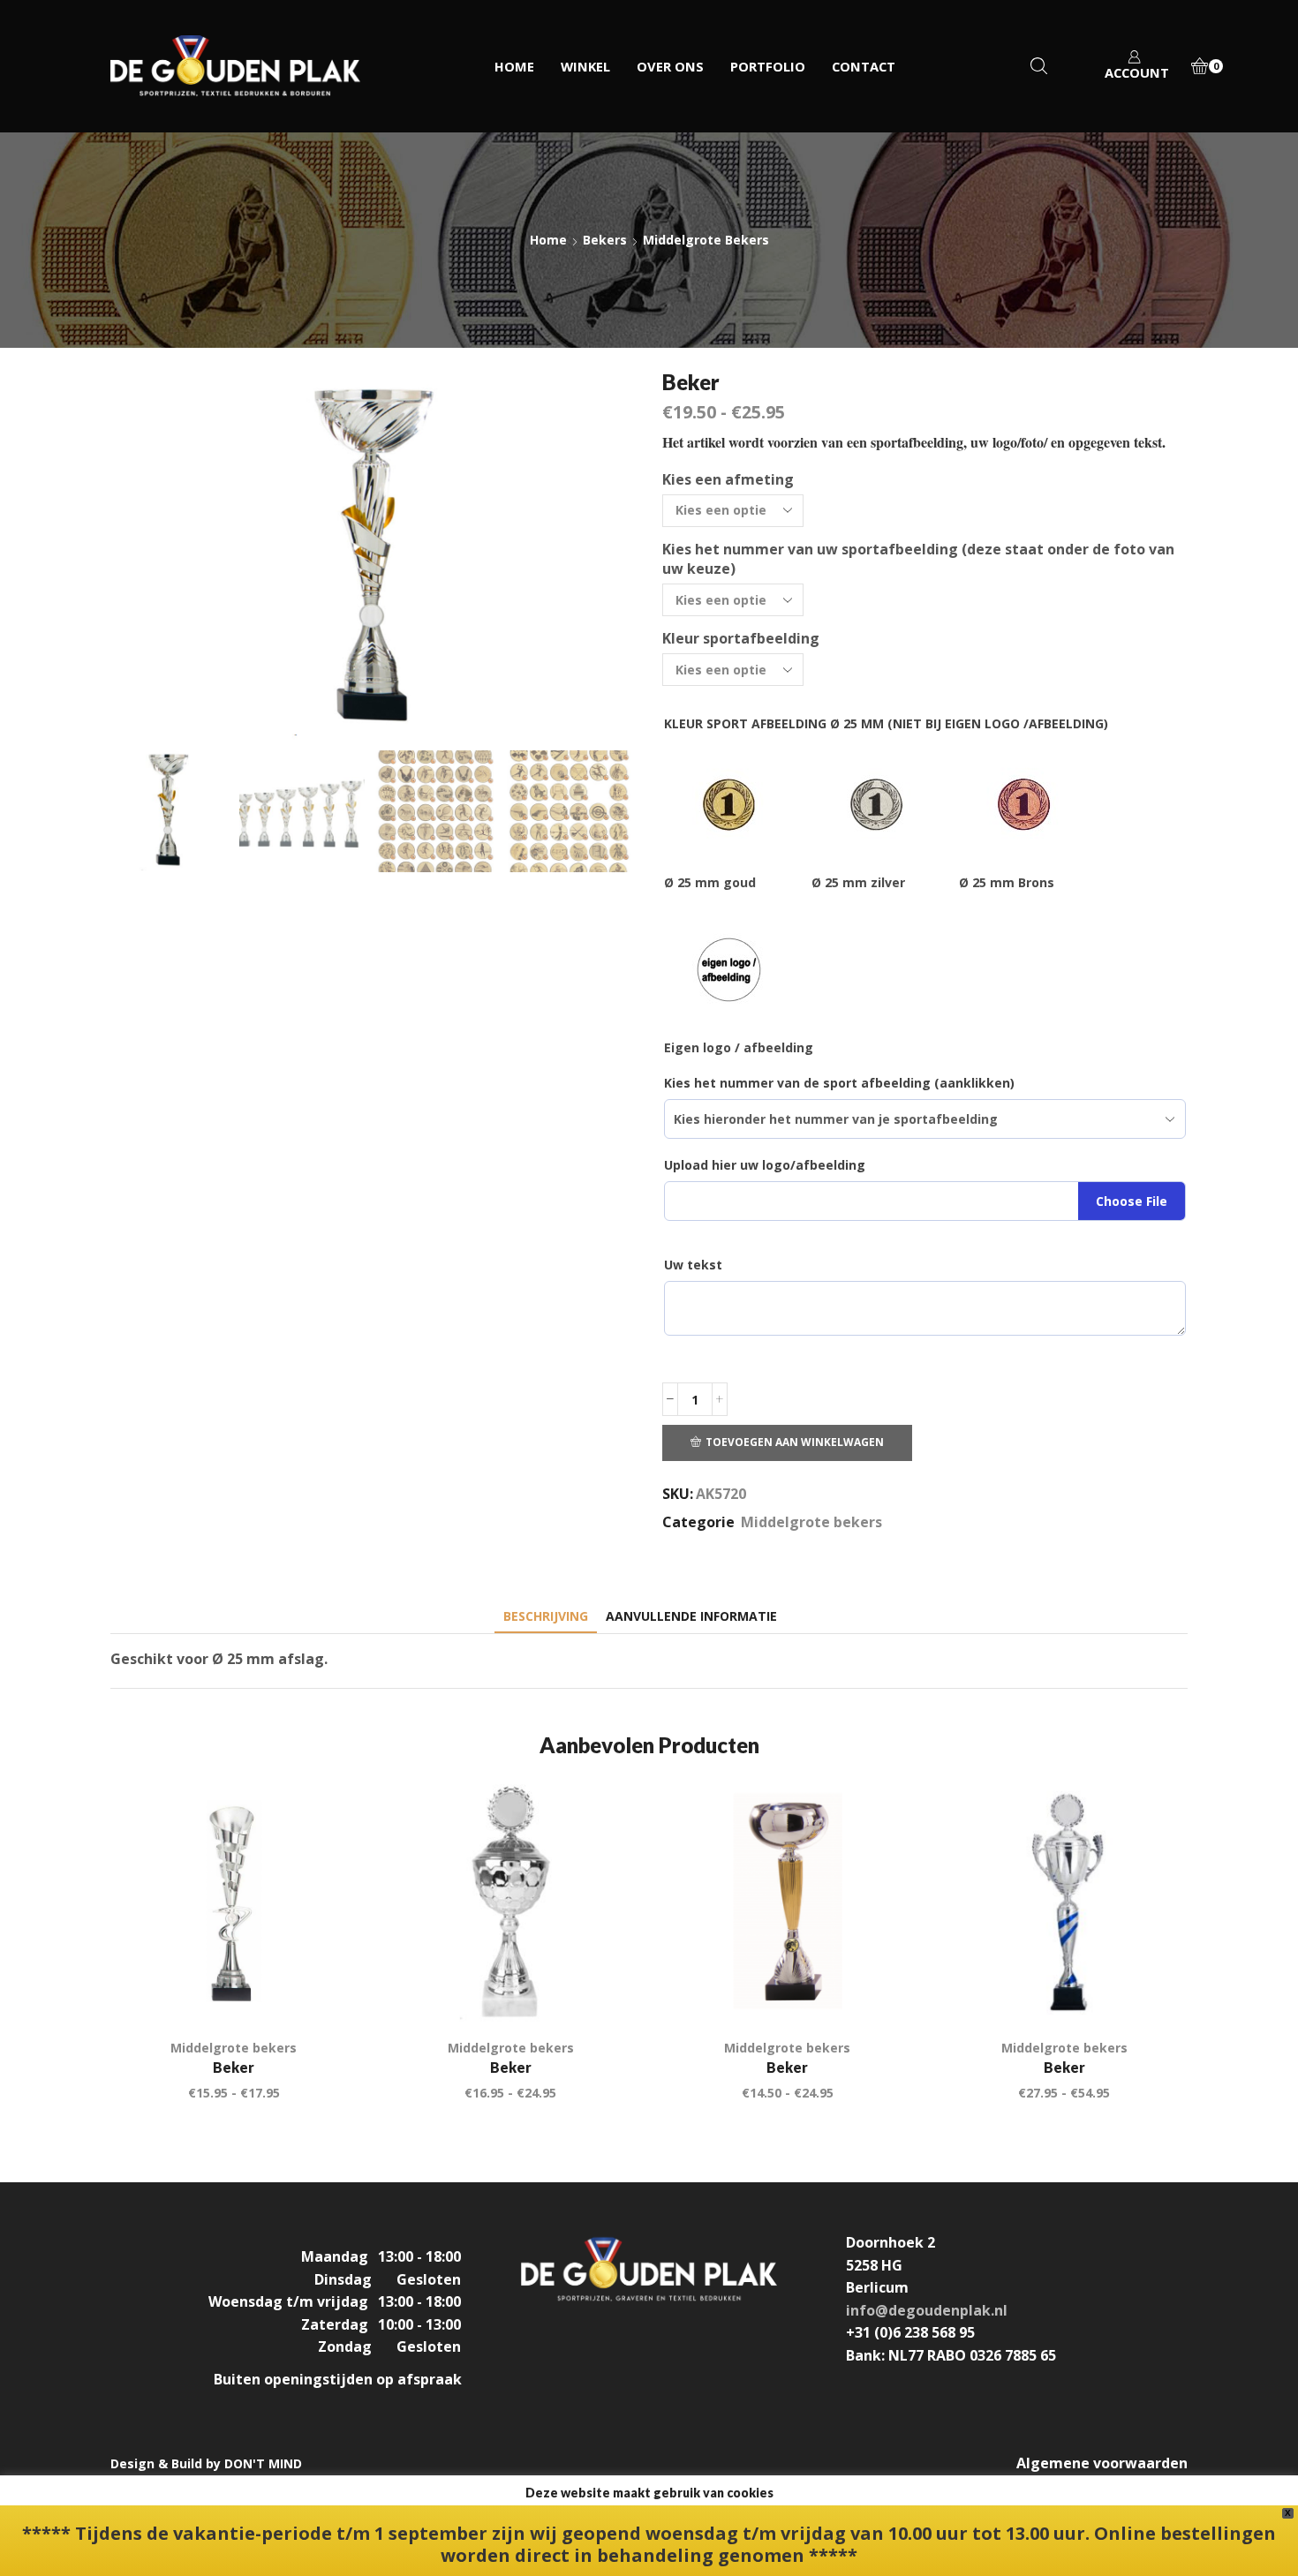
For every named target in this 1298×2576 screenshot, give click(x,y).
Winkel (585, 66)
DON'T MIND (263, 2463)
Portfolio (768, 66)
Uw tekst (693, 1265)
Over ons (670, 66)
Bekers (605, 240)
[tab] (546, 1616)
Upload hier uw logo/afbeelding (765, 1165)
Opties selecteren (324, 1988)
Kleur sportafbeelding (741, 638)
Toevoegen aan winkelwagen (795, 1442)
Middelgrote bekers (706, 240)
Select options (601, 1988)
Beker (234, 2067)
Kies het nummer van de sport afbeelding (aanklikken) (839, 1083)
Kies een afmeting (728, 479)
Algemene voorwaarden (1102, 2463)
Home (514, 66)
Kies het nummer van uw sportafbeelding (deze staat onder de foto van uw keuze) (918, 559)
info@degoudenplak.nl (927, 2310)
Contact (864, 66)
